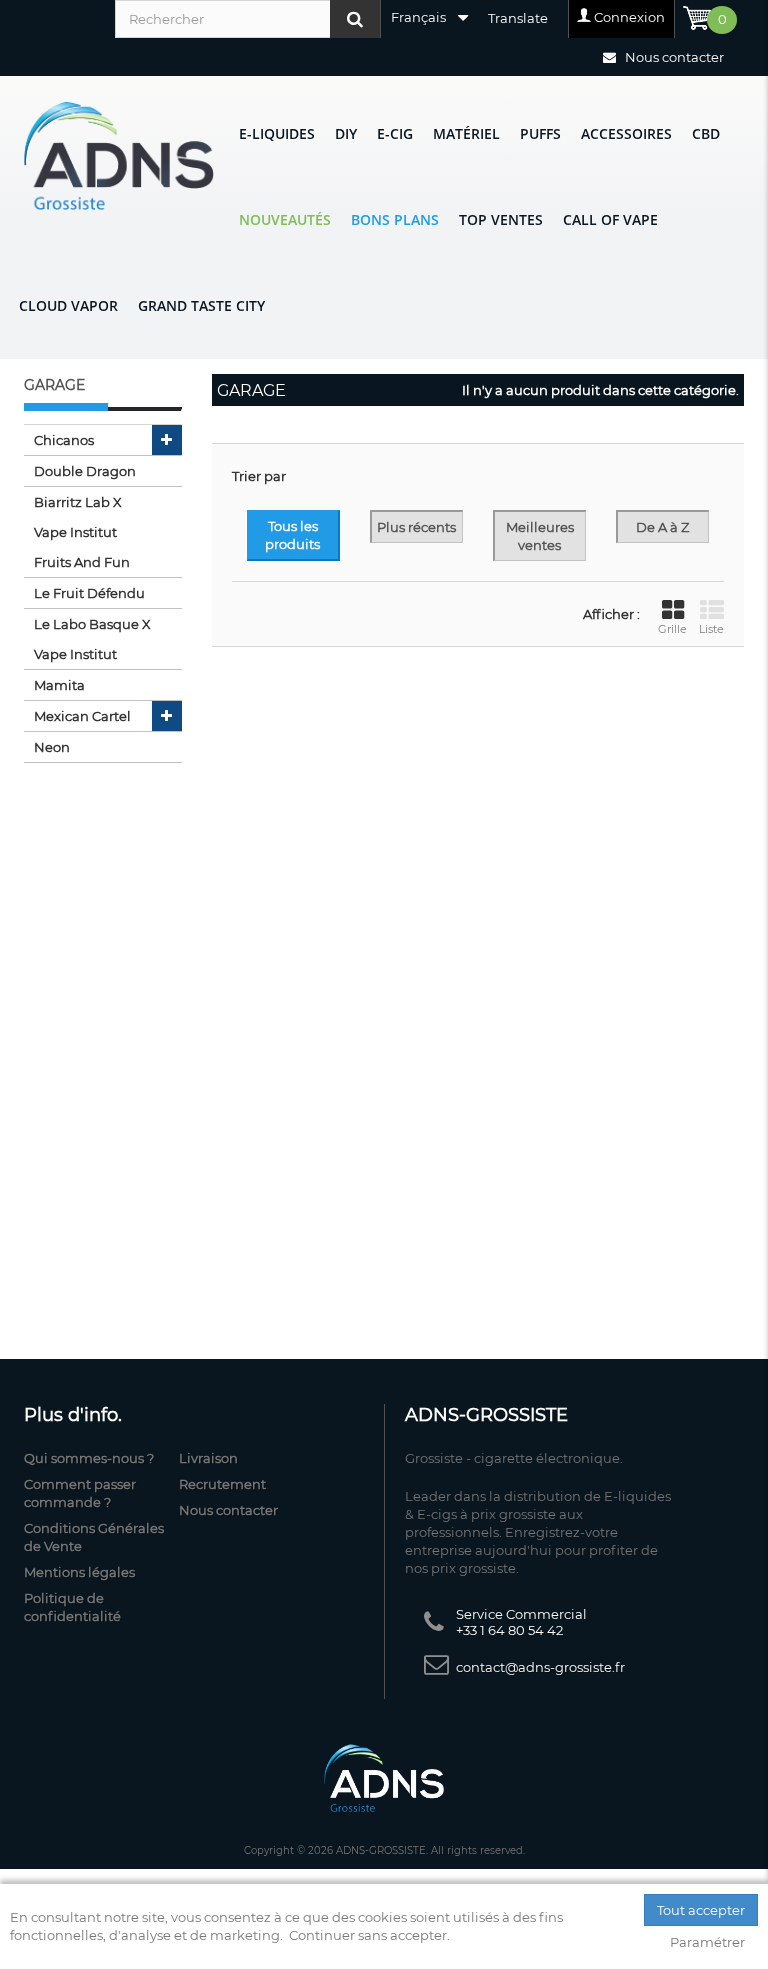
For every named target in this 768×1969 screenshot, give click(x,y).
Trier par (259, 476)
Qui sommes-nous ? (89, 1458)
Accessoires (626, 133)
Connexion (629, 17)
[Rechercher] (355, 19)
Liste (711, 629)
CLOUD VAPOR (68, 305)
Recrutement (222, 1484)
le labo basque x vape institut (92, 639)
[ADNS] (119, 155)
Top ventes (501, 219)
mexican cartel (82, 716)
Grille (672, 629)
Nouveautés (285, 219)
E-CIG (395, 133)
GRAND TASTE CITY (201, 305)
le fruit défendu (89, 593)
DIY (346, 133)
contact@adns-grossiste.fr (540, 1667)
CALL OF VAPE (610, 219)
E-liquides (277, 133)
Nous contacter (673, 57)
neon (52, 747)
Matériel (466, 133)
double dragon (85, 471)
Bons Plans (395, 219)
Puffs (540, 133)
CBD (706, 133)
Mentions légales (79, 1572)
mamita (59, 685)
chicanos (64, 440)
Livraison (208, 1458)
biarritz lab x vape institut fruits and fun (82, 532)
